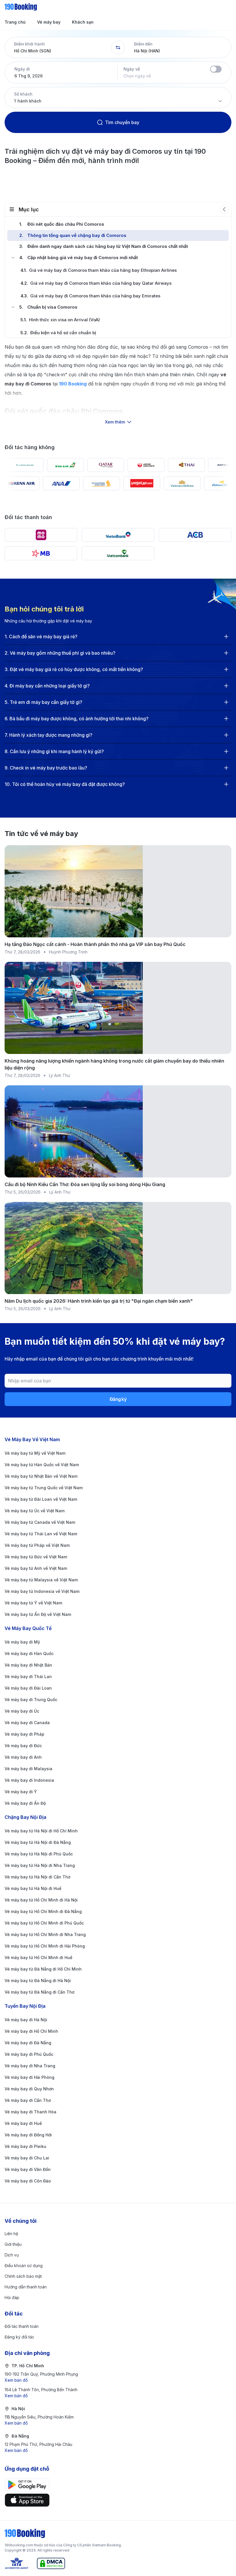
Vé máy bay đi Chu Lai (27, 2158)
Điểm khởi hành (29, 44)
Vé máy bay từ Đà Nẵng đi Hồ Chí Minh (43, 1969)
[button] (58, 48)
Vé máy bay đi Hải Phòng (29, 2077)
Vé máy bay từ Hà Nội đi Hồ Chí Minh (41, 1831)
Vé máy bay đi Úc (22, 1711)
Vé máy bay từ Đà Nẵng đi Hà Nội (38, 1981)
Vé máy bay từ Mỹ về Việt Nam (35, 1453)
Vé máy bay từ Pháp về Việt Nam (37, 1545)
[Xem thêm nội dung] (118, 398)
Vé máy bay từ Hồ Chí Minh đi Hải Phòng (45, 1946)
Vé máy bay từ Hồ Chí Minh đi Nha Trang (45, 1934)
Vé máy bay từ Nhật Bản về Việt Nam (41, 1476)
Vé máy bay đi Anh (23, 1757)
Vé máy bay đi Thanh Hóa (31, 2112)
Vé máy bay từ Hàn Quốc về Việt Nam (42, 1465)
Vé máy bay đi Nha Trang (30, 2066)
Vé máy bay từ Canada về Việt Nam (40, 1522)
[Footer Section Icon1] (118, 2500)
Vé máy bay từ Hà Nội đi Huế (33, 1888)
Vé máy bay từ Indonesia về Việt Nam (42, 1591)
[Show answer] (226, 637)
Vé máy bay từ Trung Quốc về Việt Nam (44, 1488)
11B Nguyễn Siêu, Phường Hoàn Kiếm (39, 2420)
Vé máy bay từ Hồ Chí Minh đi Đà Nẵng (43, 1911)
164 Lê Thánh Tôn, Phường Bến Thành (41, 2393)
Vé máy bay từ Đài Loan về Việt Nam (41, 1499)
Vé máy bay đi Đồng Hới (28, 2135)
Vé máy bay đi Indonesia (29, 1780)
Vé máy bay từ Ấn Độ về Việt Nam (38, 1614)
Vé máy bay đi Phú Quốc (29, 2054)
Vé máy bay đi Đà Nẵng (28, 2043)
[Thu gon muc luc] (224, 209)
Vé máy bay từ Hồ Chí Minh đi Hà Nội (41, 1900)
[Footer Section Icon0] (118, 2485)
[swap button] (118, 48)
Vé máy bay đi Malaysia (28, 1769)
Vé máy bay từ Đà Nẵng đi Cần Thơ (39, 1992)
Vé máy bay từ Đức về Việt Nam (36, 1557)
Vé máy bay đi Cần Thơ (28, 2100)
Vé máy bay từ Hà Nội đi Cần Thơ (37, 1877)
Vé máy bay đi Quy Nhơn (29, 2089)
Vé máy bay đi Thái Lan (28, 1677)
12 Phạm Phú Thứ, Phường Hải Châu (38, 2447)
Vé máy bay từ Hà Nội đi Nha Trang (40, 1865)
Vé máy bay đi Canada (27, 1723)
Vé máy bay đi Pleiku (25, 2146)
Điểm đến (143, 44)
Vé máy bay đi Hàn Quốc (29, 1653)
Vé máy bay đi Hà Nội (26, 2020)
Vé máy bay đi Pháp (24, 1734)
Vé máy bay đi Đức (23, 1746)
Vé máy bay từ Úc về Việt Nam (35, 1511)
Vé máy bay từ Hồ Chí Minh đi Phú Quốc (44, 1923)
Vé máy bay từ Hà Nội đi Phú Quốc (39, 1854)
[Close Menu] (13, 258)
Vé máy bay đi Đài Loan (28, 1688)
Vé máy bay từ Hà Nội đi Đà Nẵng (38, 1842)
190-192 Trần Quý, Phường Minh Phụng (41, 2377)
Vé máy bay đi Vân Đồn (28, 2169)
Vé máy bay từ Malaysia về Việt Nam (41, 1580)
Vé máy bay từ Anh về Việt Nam (36, 1568)
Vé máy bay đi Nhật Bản (28, 1665)
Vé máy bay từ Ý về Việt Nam (33, 1603)
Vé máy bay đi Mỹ (22, 1642)
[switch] (216, 69)
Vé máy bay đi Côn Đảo (28, 2181)
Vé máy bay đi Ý (21, 1792)
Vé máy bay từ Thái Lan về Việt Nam (41, 1534)
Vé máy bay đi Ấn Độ (25, 1803)
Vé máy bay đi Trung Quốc (31, 1700)
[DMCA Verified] (51, 2563)
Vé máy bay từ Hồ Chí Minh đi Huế (38, 1957)
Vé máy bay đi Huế (23, 2123)
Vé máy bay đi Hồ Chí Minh (31, 2031)
